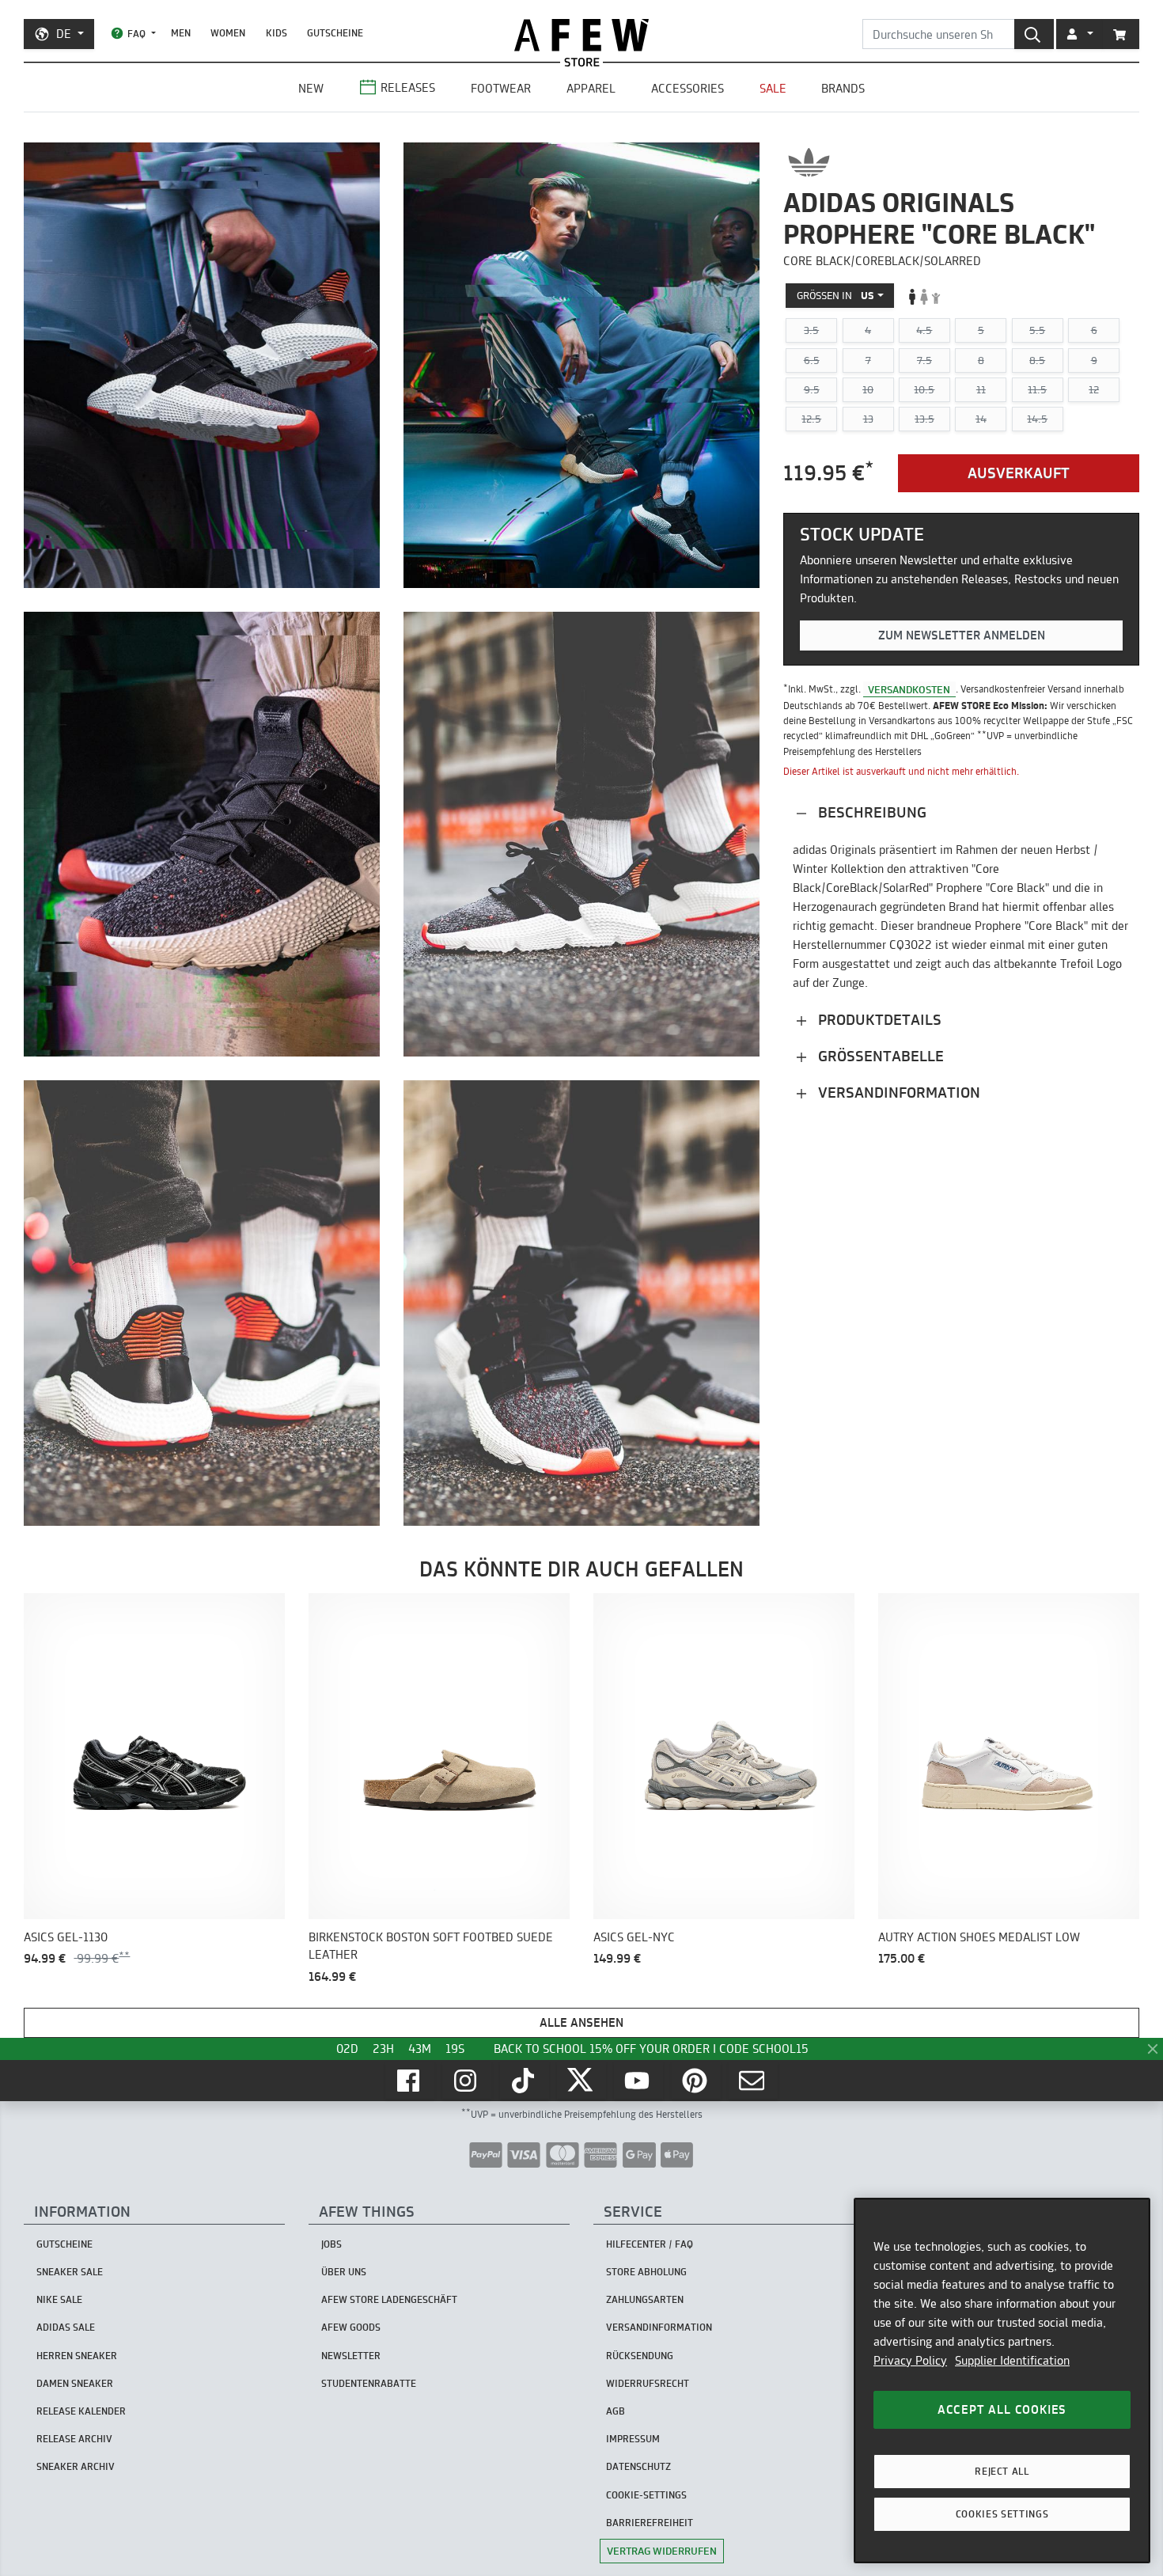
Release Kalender (81, 2411)
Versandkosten (909, 689)
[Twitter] (581, 2081)
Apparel (591, 88)
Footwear (501, 88)
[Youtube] (638, 2081)
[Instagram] (467, 2081)
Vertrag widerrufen (662, 2551)
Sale (773, 88)
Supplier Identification (1012, 2360)
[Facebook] (410, 2081)
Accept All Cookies (1002, 2409)
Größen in (835, 296)
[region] (1002, 2381)
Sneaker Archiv (76, 2466)
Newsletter (351, 2356)
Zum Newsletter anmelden (962, 636)
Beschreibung (870, 812)
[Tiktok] (525, 2081)
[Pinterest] (696, 2081)
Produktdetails (878, 1020)
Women (228, 33)
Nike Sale (59, 2299)
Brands (843, 88)
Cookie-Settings (646, 2495)
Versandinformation (897, 1093)
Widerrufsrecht (648, 2383)
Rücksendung (640, 2356)
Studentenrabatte (369, 2383)
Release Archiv (74, 2439)
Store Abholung (646, 2272)
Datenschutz (638, 2466)
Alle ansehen (581, 2022)
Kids (277, 33)
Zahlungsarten (645, 2299)
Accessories (688, 88)
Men (181, 33)
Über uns (344, 2272)
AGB (616, 2411)
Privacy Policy (910, 2360)
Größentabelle (879, 1056)
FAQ (136, 34)
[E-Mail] (753, 2081)
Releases (408, 87)
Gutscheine (335, 33)
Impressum (633, 2439)
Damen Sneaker (75, 2383)
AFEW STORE (581, 35)
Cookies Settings (1002, 2514)
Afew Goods (351, 2327)
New (311, 88)
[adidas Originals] (809, 162)
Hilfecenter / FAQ (650, 2244)
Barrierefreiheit (650, 2523)
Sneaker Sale (70, 2272)
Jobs (331, 2244)
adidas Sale (66, 2327)
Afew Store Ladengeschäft (389, 2299)
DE (64, 34)
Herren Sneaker (77, 2356)
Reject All (1002, 2471)
